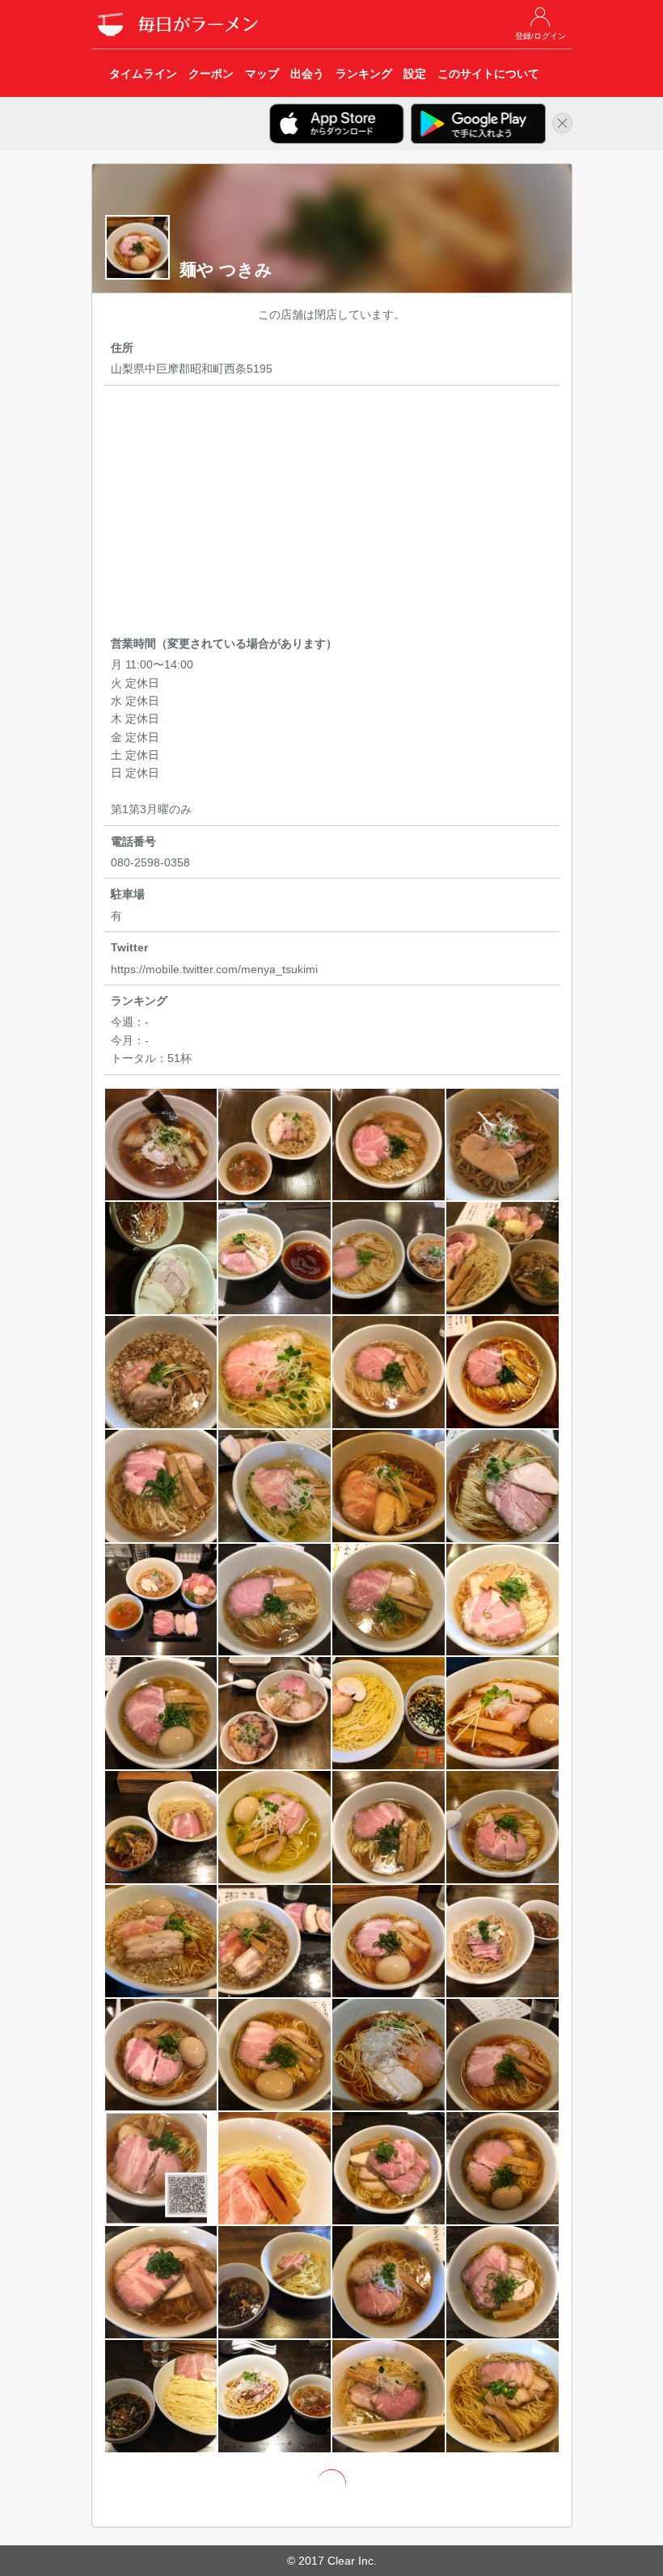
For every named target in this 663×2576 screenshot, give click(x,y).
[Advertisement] (332, 513)
